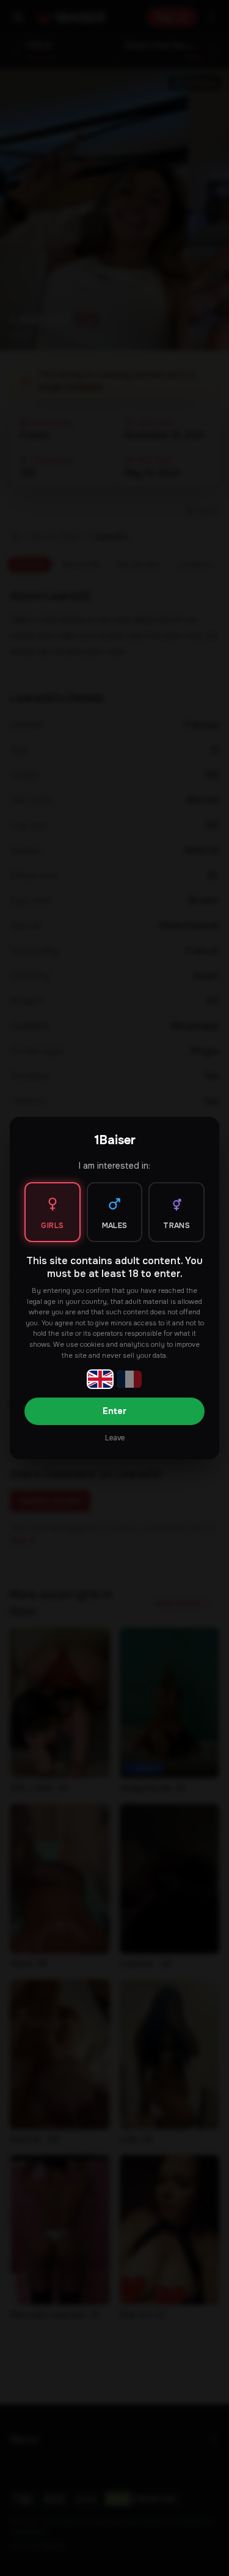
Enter (114, 1411)
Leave (115, 1438)
